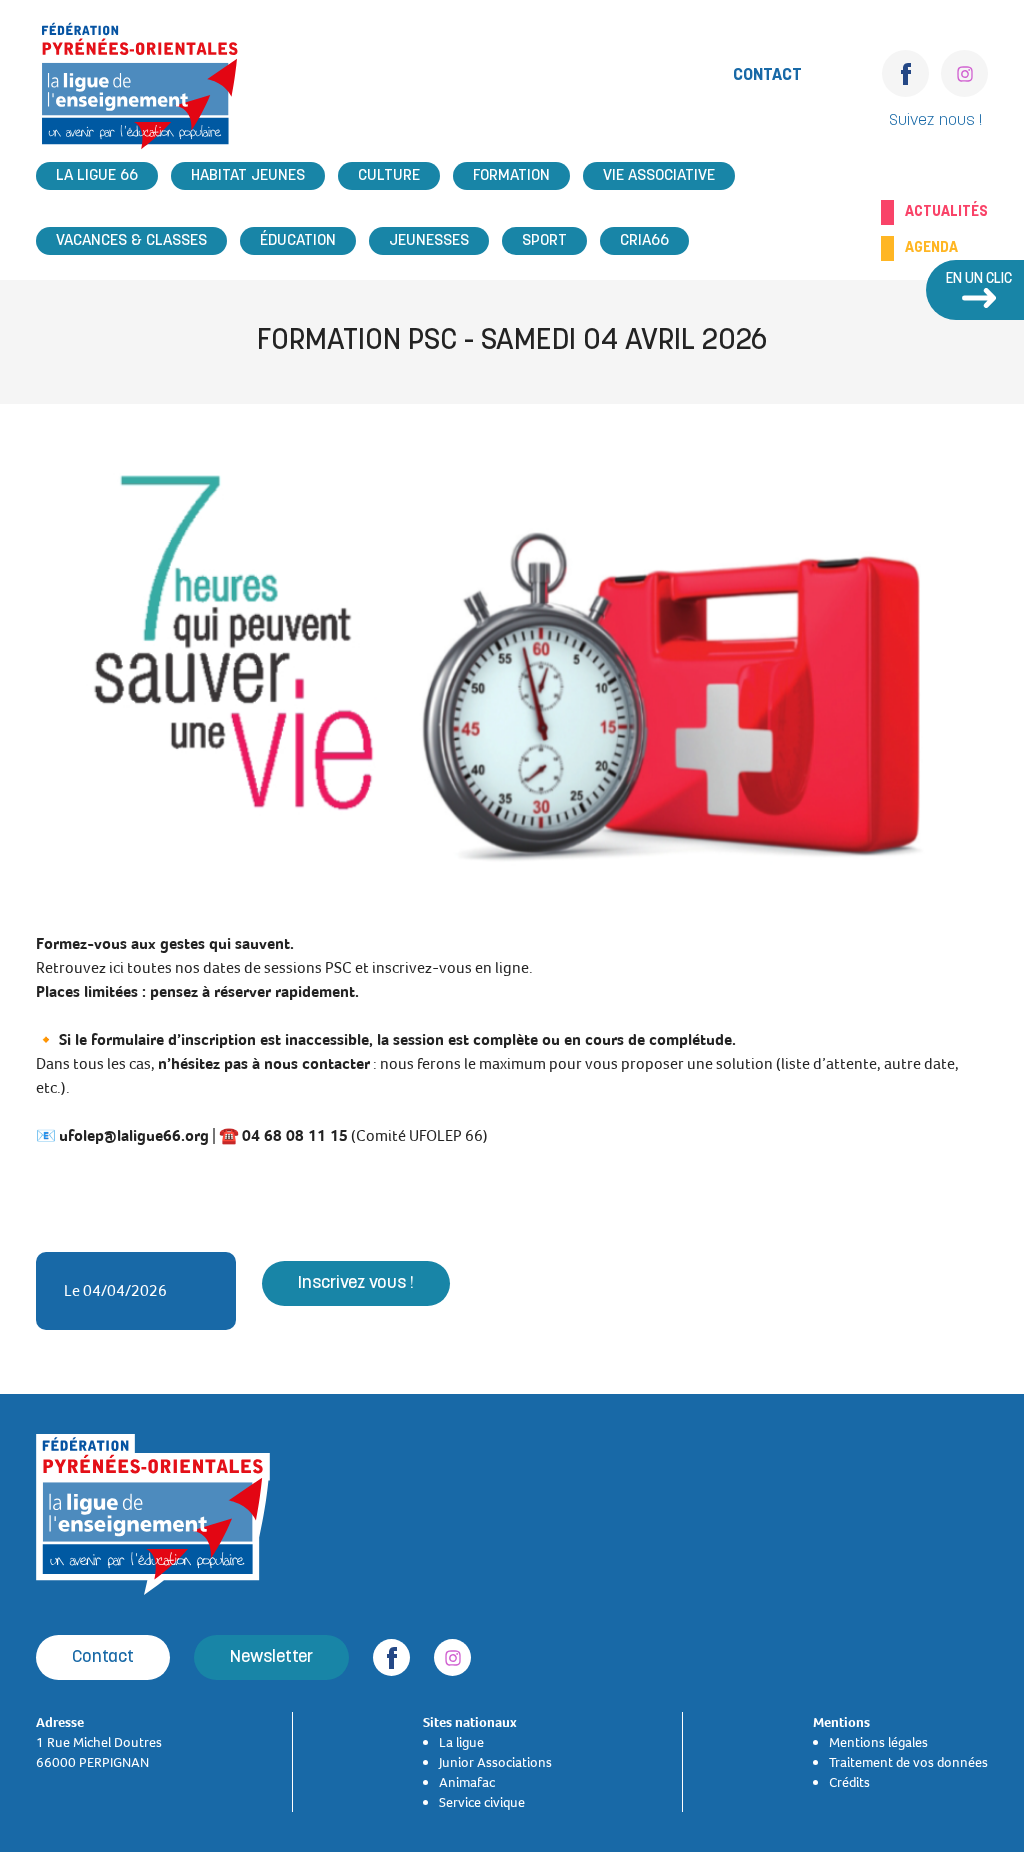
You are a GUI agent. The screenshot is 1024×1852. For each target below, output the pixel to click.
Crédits (849, 1782)
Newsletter (271, 1657)
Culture (389, 176)
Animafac (467, 1782)
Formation (511, 176)
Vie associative (659, 176)
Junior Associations (495, 1762)
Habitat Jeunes (248, 176)
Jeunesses (429, 241)
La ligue (461, 1742)
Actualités (946, 212)
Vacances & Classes (131, 241)
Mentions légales (878, 1742)
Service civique (482, 1802)
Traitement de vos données (908, 1762)
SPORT (544, 241)
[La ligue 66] (140, 91)
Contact (767, 75)
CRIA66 (644, 241)
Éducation (298, 241)
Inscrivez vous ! (356, 1283)
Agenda (931, 248)
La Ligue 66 (97, 176)
